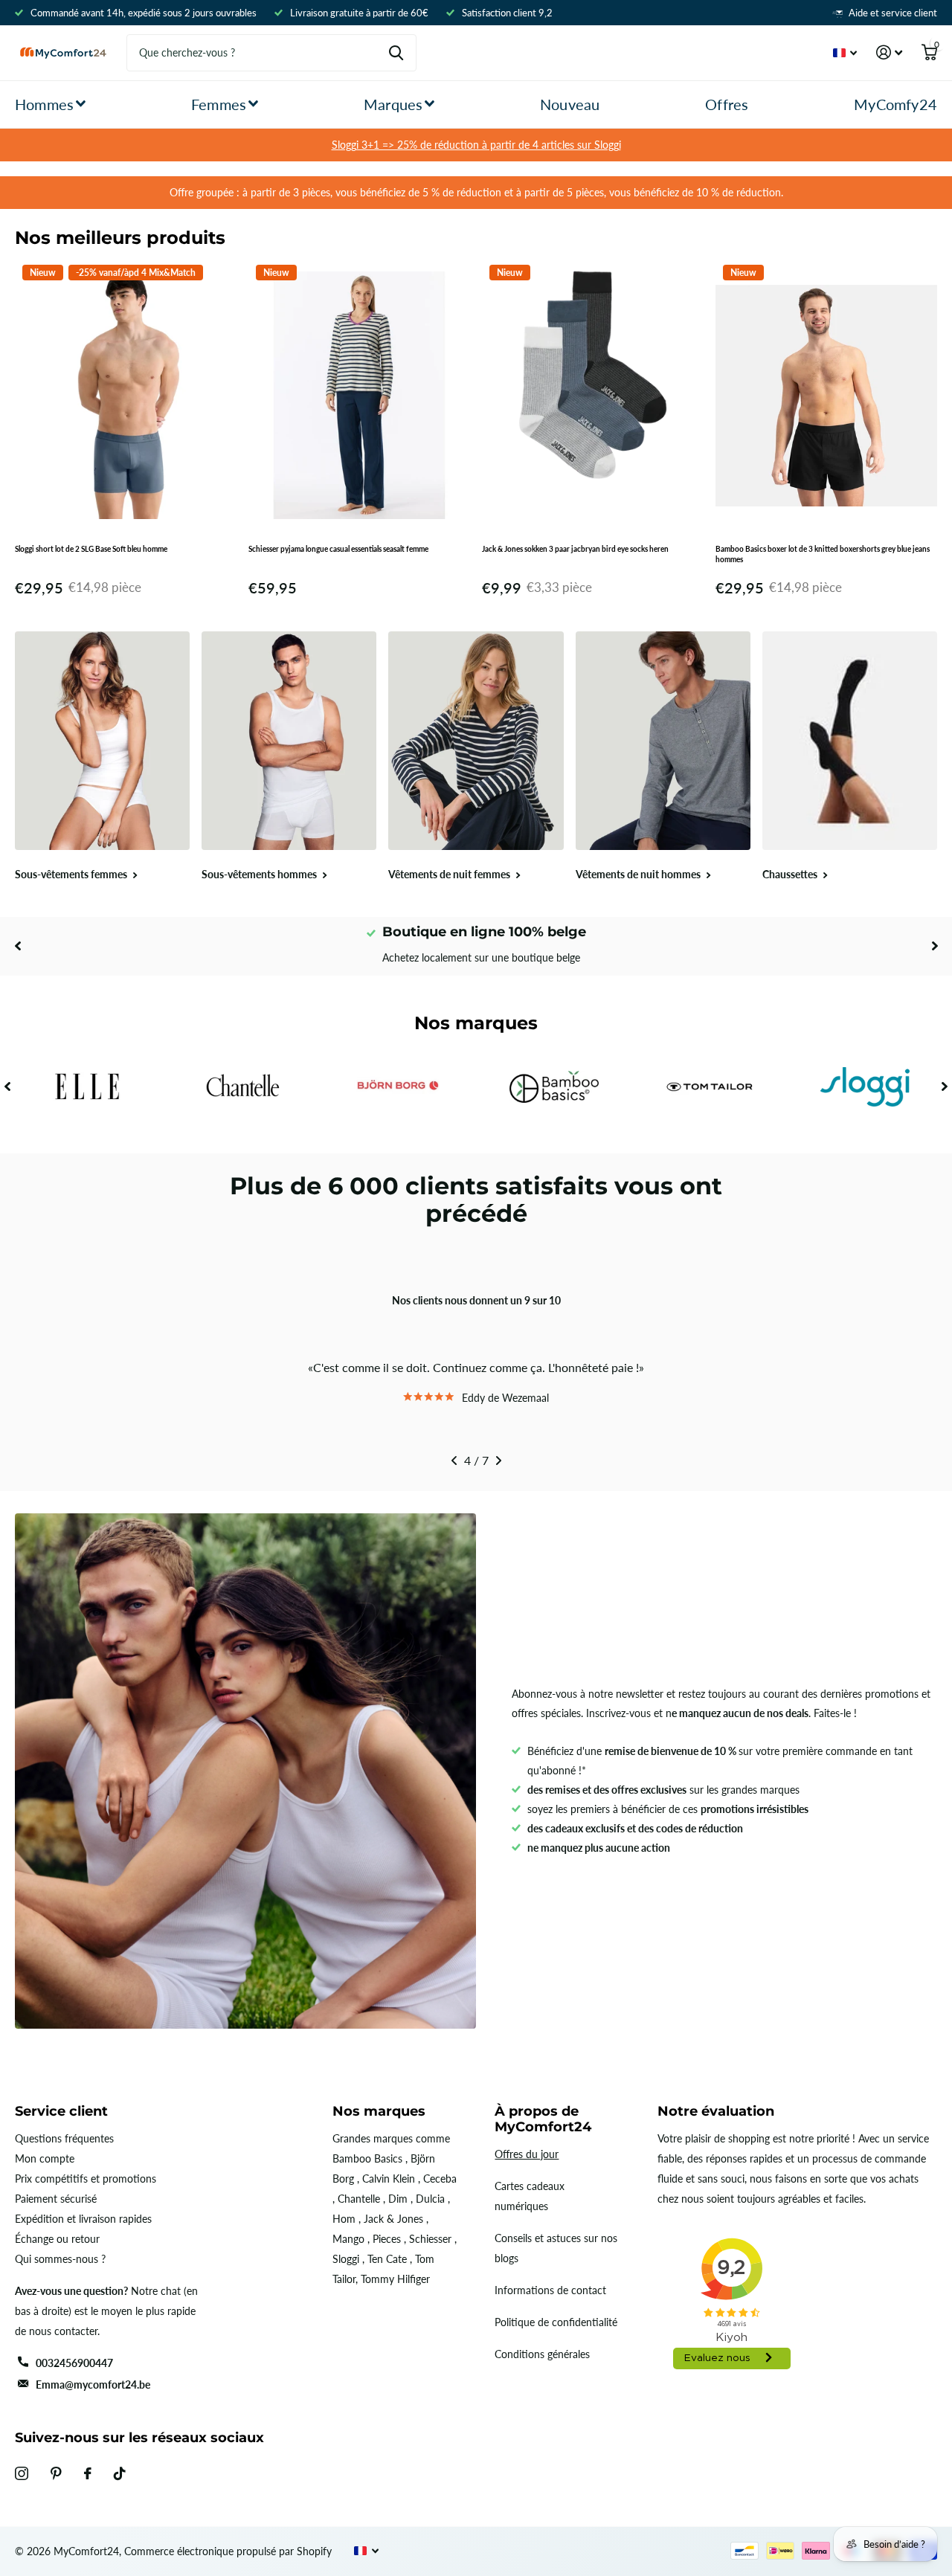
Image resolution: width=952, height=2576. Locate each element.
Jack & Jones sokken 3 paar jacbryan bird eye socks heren (575, 549)
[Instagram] (22, 2473)
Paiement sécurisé (56, 2199)
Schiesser (430, 2239)
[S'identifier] (889, 52)
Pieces (387, 2239)
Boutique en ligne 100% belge (484, 932)
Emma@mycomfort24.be (93, 2385)
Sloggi (346, 2259)
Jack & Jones (393, 2219)
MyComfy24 (895, 104)
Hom (344, 2219)
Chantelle (359, 2199)
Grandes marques (373, 2138)
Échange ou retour (57, 2239)
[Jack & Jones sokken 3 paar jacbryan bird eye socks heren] (593, 396)
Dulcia (430, 2199)
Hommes (44, 104)
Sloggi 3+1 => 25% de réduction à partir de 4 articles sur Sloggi (476, 145)
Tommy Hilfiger (395, 2279)
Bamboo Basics (367, 2158)
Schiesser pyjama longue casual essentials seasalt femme (338, 549)
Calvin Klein (389, 2179)
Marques (393, 104)
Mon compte (45, 2158)
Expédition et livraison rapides (83, 2219)
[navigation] (17, 946)
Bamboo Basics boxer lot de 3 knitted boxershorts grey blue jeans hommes (823, 554)
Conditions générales (542, 2354)
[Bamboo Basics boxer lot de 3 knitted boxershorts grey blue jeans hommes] (826, 396)
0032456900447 (74, 2363)
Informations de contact (550, 2290)
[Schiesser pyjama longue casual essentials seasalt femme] (359, 396)
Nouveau (570, 104)
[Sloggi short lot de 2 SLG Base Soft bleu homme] (126, 396)
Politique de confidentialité (556, 2322)
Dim (398, 2199)
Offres (727, 104)
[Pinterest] (56, 2473)
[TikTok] (120, 2473)
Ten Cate (387, 2259)
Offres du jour (527, 2154)
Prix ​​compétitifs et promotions (86, 2179)
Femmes (219, 104)
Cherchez (396, 53)
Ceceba (440, 2179)
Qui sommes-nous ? (60, 2259)
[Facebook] (88, 2473)
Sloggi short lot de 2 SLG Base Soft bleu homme (91, 549)
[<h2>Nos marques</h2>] (87, 1087)
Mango (348, 2239)
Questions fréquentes (64, 2138)
